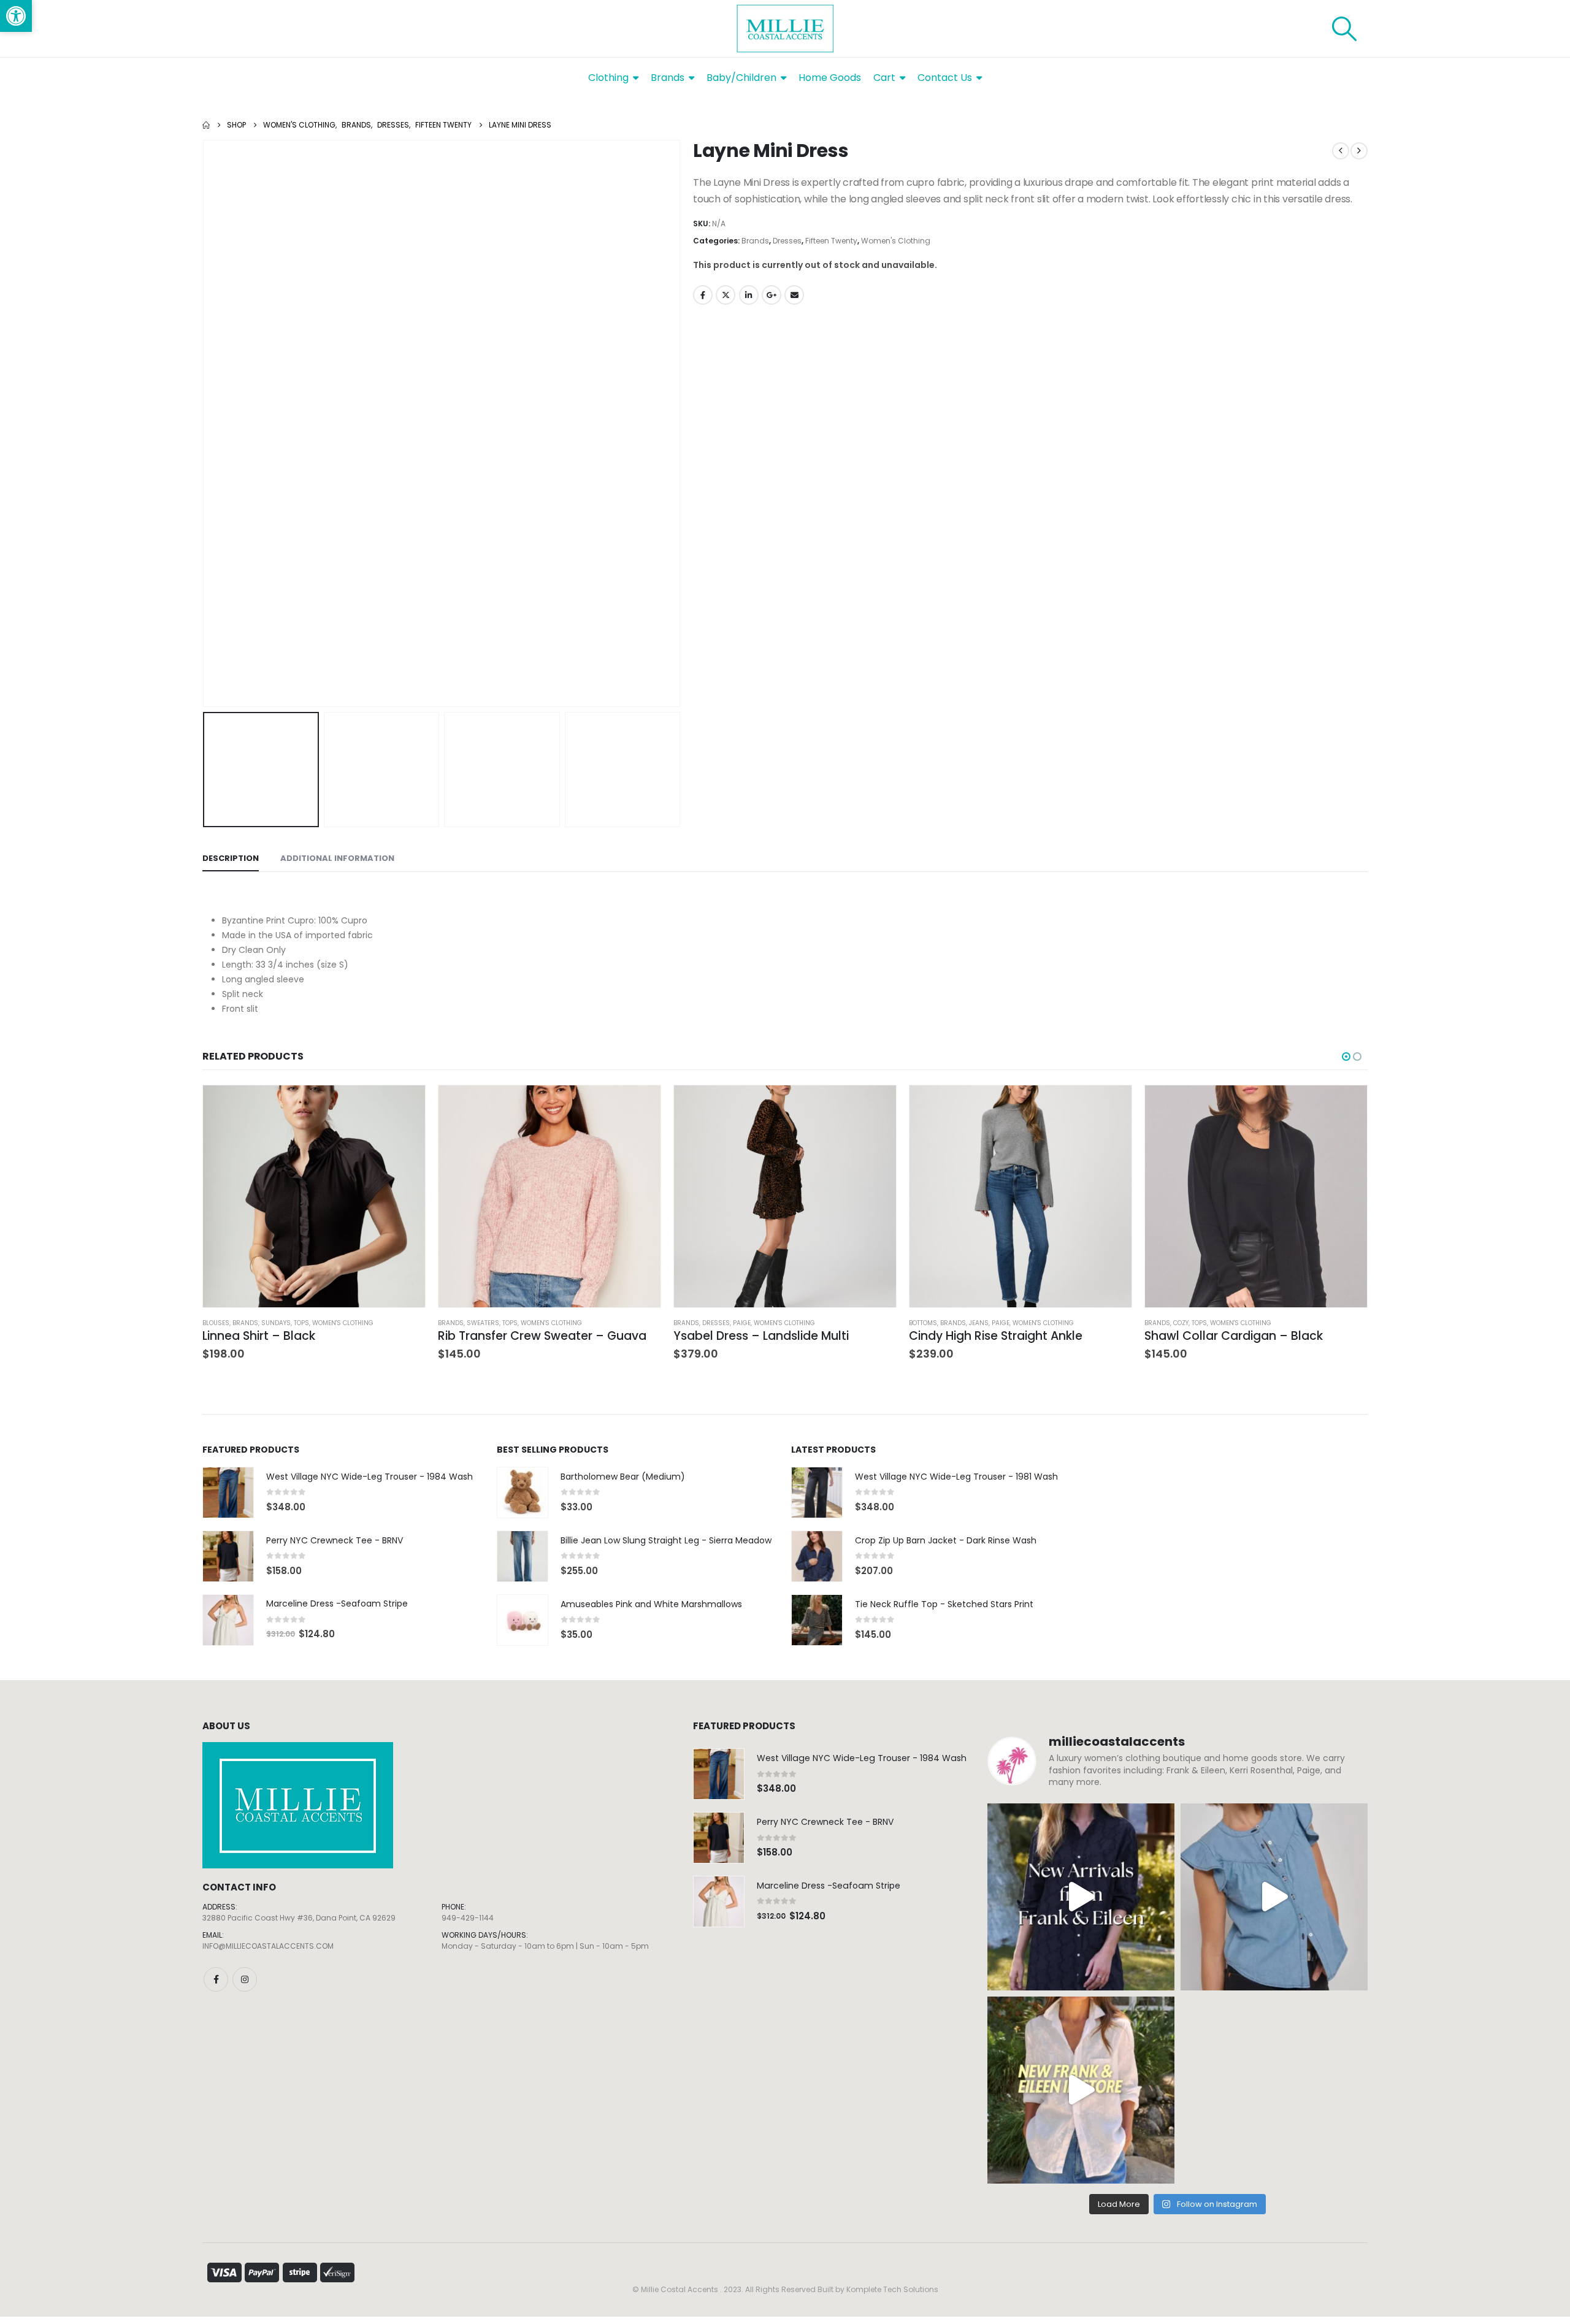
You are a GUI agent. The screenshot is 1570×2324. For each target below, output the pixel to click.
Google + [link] (772, 295)
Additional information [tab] (337, 858)
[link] (16, 16)
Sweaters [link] (483, 1323)
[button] (205, 424)
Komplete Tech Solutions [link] (892, 2289)
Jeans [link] (979, 1323)
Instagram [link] (245, 1979)
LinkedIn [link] (749, 295)
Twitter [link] (726, 295)
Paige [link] (742, 1323)
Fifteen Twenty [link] (831, 241)
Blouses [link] (216, 1323)
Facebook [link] (703, 295)
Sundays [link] (276, 1323)
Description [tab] (231, 858)
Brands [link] (755, 241)
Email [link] (794, 295)
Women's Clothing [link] (896, 241)
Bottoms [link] (923, 1323)
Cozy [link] (1181, 1323)
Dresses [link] (787, 241)
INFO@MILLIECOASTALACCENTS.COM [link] (268, 1946)
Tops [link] (301, 1323)
